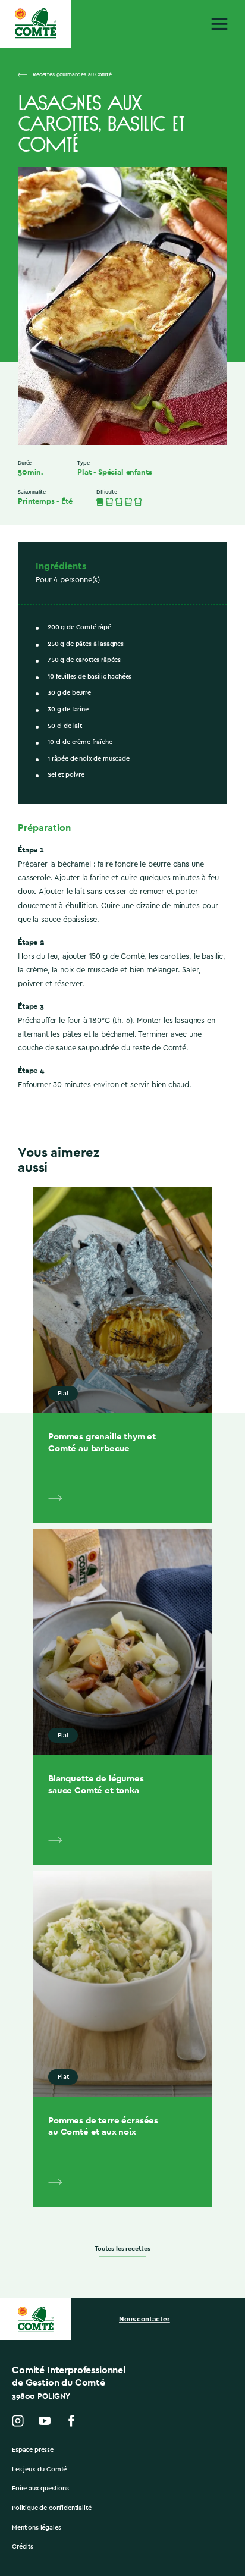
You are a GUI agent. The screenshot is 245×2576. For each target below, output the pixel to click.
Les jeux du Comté (39, 2469)
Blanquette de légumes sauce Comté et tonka (96, 1784)
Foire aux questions (40, 2488)
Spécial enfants (125, 472)
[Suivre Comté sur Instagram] (18, 2421)
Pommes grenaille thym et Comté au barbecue (102, 1442)
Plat (84, 472)
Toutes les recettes (122, 2248)
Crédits (23, 2547)
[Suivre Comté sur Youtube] (45, 2421)
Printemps (36, 501)
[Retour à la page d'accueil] (36, 23)
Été (67, 501)
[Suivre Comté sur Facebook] (71, 2421)
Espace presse (33, 2450)
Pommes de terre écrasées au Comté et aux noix (103, 2126)
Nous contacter (145, 2319)
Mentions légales (36, 2528)
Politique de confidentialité (52, 2508)
